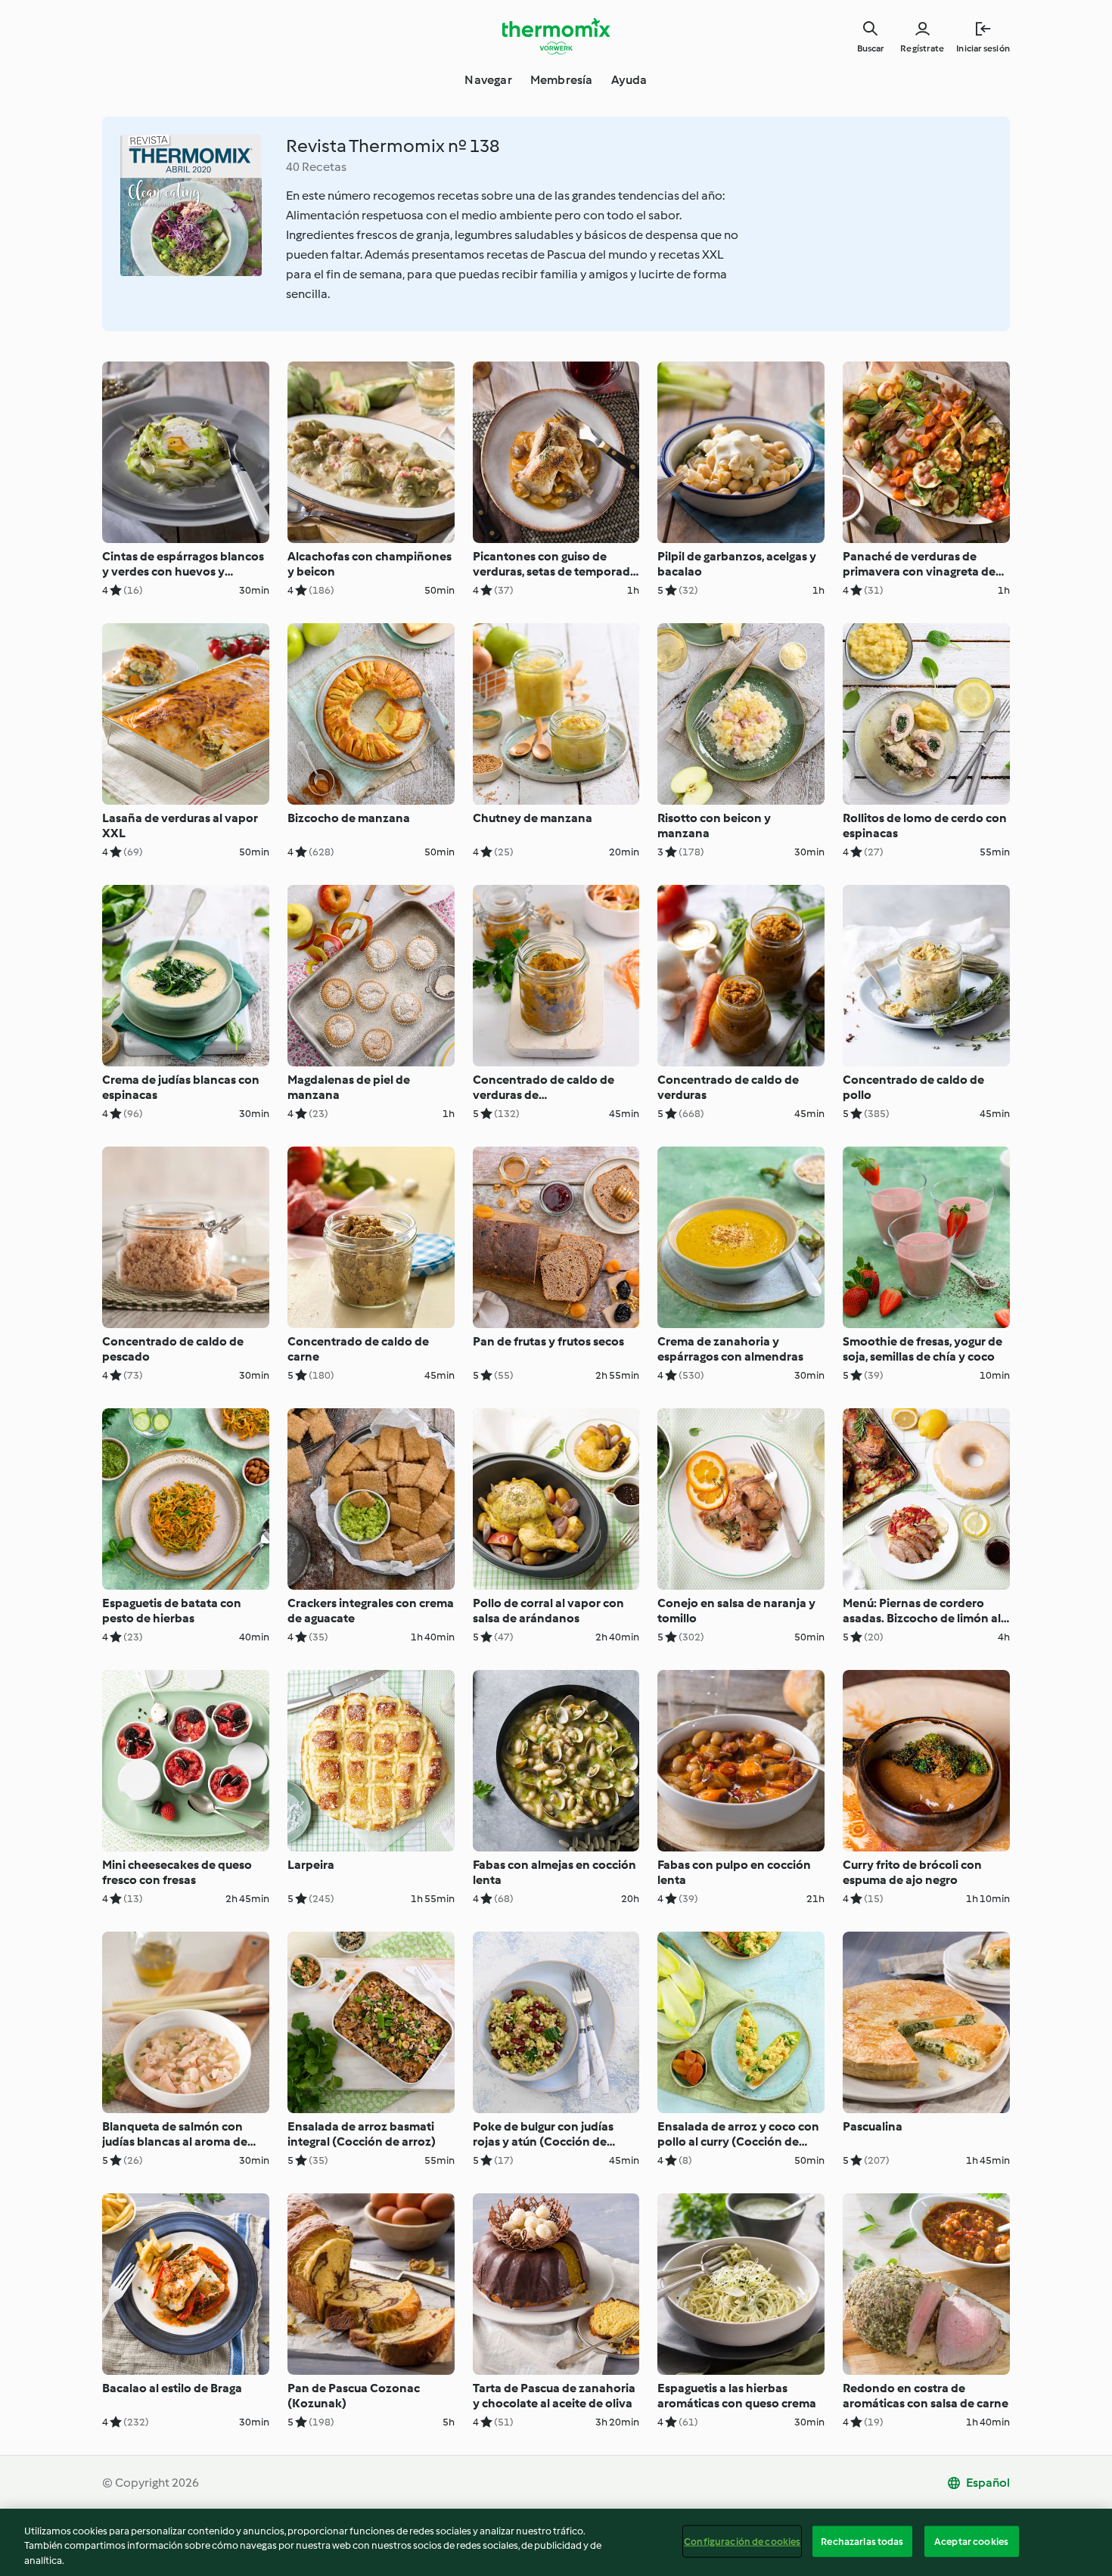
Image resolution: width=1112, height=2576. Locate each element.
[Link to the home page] (556, 36)
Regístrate (922, 48)
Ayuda (629, 80)
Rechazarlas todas (862, 2541)
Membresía (562, 80)
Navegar (488, 80)
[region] (556, 2542)
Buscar (870, 48)
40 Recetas (316, 167)
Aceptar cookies (971, 2541)
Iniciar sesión (983, 48)
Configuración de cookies (742, 2541)
